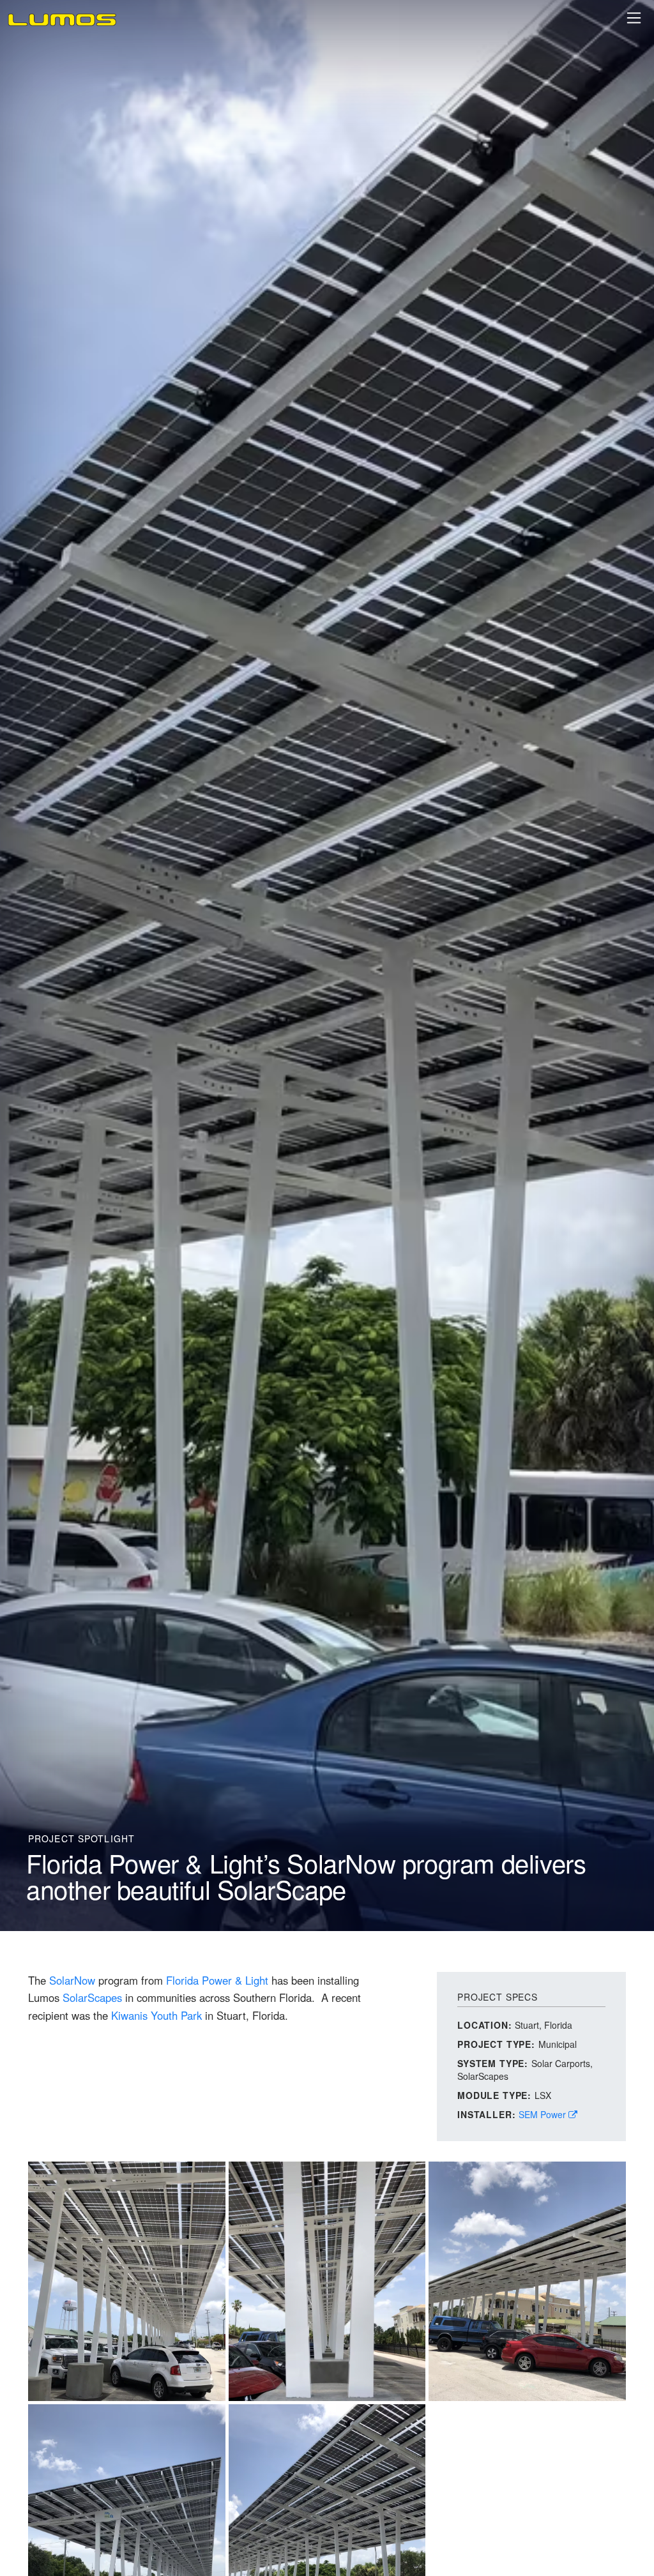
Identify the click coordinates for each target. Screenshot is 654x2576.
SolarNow (72, 1980)
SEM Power (544, 2114)
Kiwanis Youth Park (156, 2015)
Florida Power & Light (217, 1980)
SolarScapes (92, 1997)
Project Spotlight (81, 1838)
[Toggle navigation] (634, 18)
